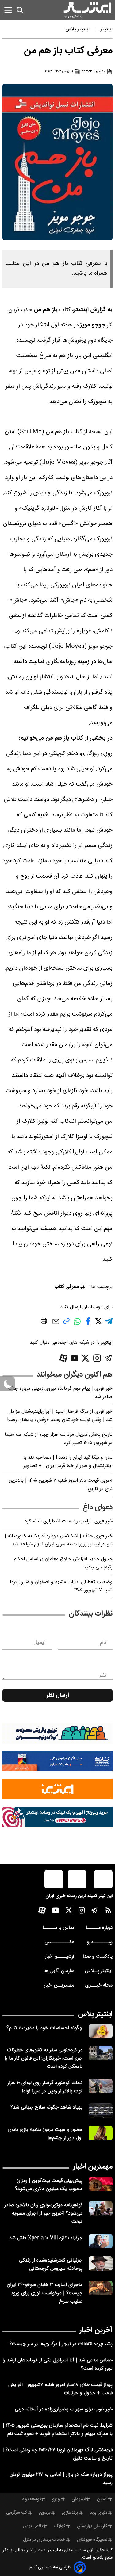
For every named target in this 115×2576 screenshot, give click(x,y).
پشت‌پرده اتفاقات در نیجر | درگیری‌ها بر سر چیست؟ (61, 2344)
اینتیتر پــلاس (99, 1971)
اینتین (102, 2499)
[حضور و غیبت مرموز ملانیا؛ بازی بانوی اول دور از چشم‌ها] (101, 2133)
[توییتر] (85, 1358)
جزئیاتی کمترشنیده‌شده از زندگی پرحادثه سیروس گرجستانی (51, 2265)
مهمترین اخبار (93, 2167)
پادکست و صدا (98, 1957)
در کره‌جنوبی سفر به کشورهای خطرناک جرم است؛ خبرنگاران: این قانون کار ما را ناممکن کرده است (44, 2058)
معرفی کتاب (67, 1287)
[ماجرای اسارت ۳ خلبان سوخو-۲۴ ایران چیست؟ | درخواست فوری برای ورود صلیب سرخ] (101, 2288)
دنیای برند (99, 2513)
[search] (20, 10)
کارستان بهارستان (92, 2526)
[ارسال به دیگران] (56, 1324)
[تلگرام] (108, 1358)
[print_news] (44, 1322)
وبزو (56, 2499)
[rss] (108, 1912)
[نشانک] (57, 1761)
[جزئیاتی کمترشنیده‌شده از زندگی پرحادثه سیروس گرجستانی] (101, 2264)
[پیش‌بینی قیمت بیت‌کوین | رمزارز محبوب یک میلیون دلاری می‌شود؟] (101, 2184)
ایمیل (39, 1643)
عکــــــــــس (59, 1942)
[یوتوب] (75, 1358)
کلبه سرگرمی (17, 2513)
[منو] (8, 10)
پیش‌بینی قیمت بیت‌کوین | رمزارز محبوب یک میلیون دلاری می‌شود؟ (49, 2185)
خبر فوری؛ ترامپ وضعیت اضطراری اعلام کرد (69, 1521)
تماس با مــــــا (58, 1928)
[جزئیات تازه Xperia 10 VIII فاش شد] (101, 2241)
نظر (103, 1675)
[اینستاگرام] (97, 1358)
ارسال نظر (58, 1695)
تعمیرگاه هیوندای (92, 2540)
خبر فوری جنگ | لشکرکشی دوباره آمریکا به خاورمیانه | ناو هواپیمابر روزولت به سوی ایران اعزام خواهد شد (59, 1540)
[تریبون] (57, 1817)
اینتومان (79, 2499)
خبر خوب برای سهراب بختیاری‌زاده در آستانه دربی (64, 2409)
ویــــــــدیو (100, 1942)
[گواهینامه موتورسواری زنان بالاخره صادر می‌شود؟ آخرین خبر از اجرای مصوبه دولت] (101, 2208)
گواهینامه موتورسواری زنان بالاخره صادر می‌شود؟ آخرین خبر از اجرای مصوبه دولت (43, 2214)
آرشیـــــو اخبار (59, 1957)
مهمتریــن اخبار (59, 1985)
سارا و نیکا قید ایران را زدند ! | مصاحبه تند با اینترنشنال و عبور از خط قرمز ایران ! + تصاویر (68, 1462)
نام (103, 1643)
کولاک (60, 2526)
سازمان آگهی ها (59, 1971)
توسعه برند (31, 2499)
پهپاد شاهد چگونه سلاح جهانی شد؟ (46, 2107)
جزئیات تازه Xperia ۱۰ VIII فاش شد (46, 2238)
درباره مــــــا (99, 1928)
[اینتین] (57, 1789)
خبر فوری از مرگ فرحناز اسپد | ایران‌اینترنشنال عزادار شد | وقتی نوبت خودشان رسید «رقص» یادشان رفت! (60, 1416)
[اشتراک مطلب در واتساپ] (77, 1325)
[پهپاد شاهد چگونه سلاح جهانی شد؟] (101, 2111)
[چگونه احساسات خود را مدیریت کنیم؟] (101, 2031)
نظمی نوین (33, 2526)
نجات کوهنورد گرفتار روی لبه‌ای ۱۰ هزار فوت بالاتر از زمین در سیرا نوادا (45, 2087)
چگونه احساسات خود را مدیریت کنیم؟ (44, 2028)
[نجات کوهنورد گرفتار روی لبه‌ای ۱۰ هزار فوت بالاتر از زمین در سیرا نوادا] (101, 2086)
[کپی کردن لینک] (66, 1323)
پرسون (44, 2513)
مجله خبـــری (99, 1985)
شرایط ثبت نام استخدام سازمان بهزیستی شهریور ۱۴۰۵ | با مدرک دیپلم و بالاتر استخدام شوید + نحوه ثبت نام (58, 2430)
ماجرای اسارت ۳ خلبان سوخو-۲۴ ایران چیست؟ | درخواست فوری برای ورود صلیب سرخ (45, 2293)
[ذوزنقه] (57, 1734)
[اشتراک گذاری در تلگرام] (109, 1324)
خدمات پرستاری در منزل (44, 2540)
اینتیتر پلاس (95, 2014)
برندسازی (70, 2513)
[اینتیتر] (87, 10)
